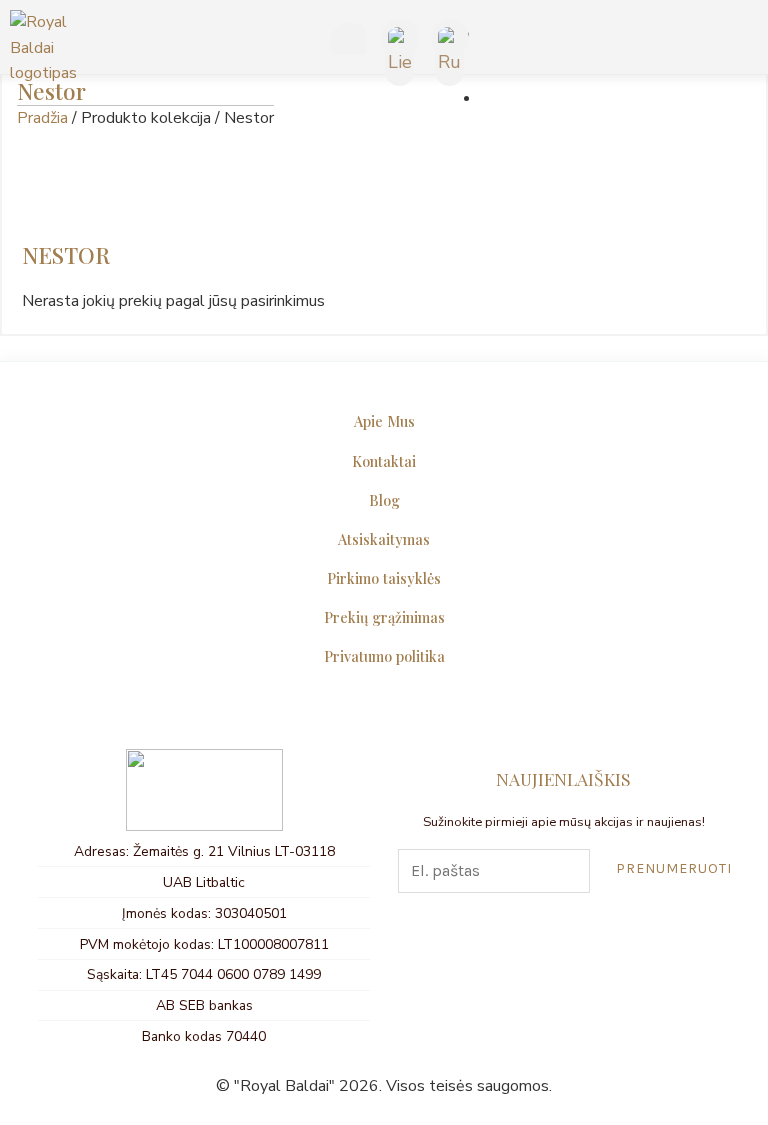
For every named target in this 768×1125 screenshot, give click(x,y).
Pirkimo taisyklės (384, 578)
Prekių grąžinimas (384, 617)
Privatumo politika (384, 656)
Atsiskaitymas (384, 539)
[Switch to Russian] (449, 39)
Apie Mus (384, 421)
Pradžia (42, 118)
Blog (384, 500)
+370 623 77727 (345, 42)
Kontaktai (384, 461)
